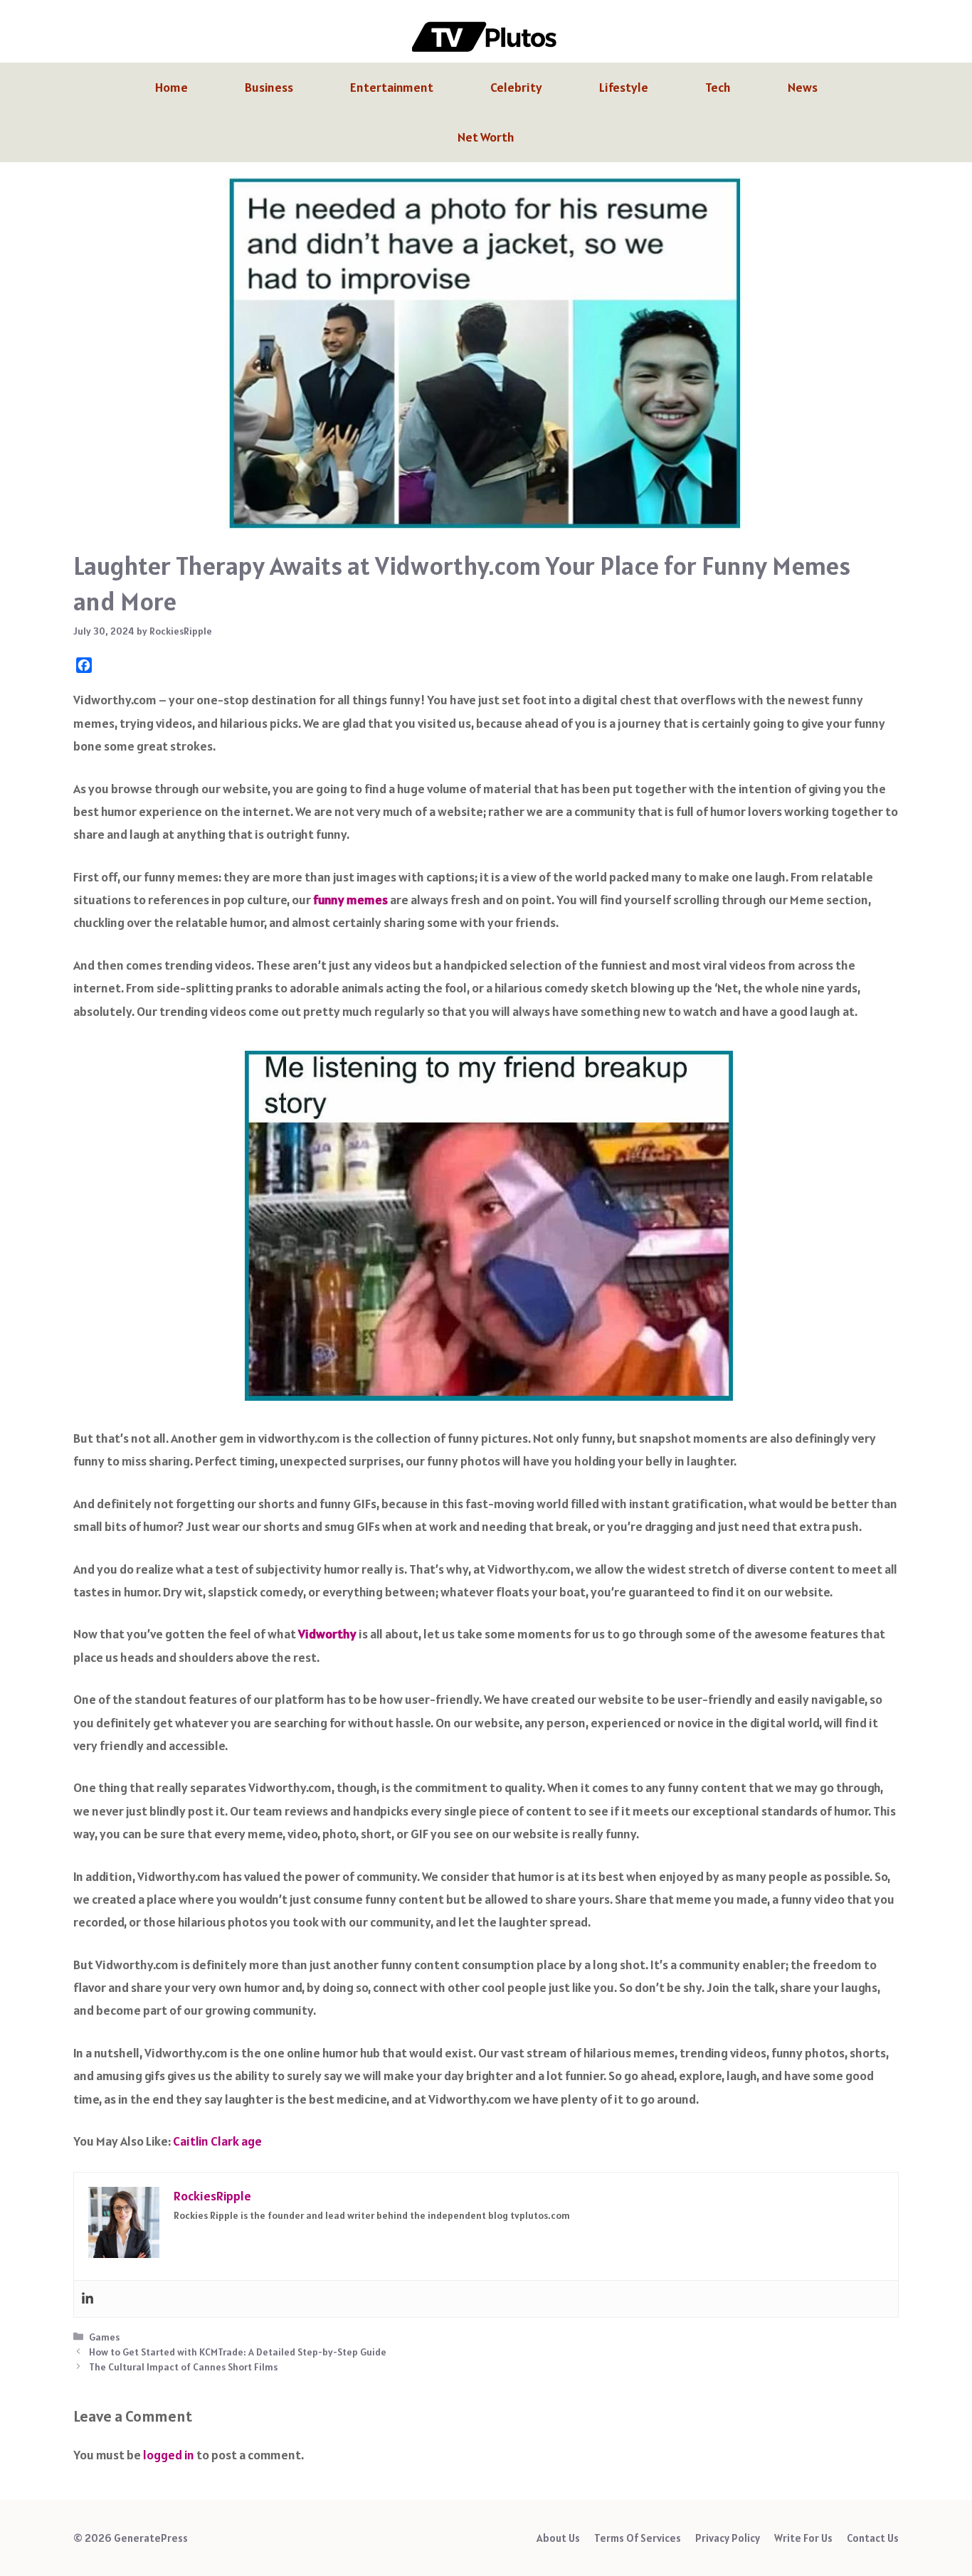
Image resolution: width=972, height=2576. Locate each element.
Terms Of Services (638, 2538)
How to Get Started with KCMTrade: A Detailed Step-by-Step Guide (238, 2352)
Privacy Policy (728, 2538)
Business (269, 87)
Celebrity (516, 87)
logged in (169, 2455)
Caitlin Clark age (217, 2141)
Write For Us (803, 2538)
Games (104, 2337)
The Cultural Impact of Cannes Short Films (183, 2367)
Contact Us (873, 2538)
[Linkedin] (88, 2299)
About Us (558, 2538)
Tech (718, 87)
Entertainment (392, 87)
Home (171, 87)
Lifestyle (624, 87)
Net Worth (486, 137)
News (803, 87)
